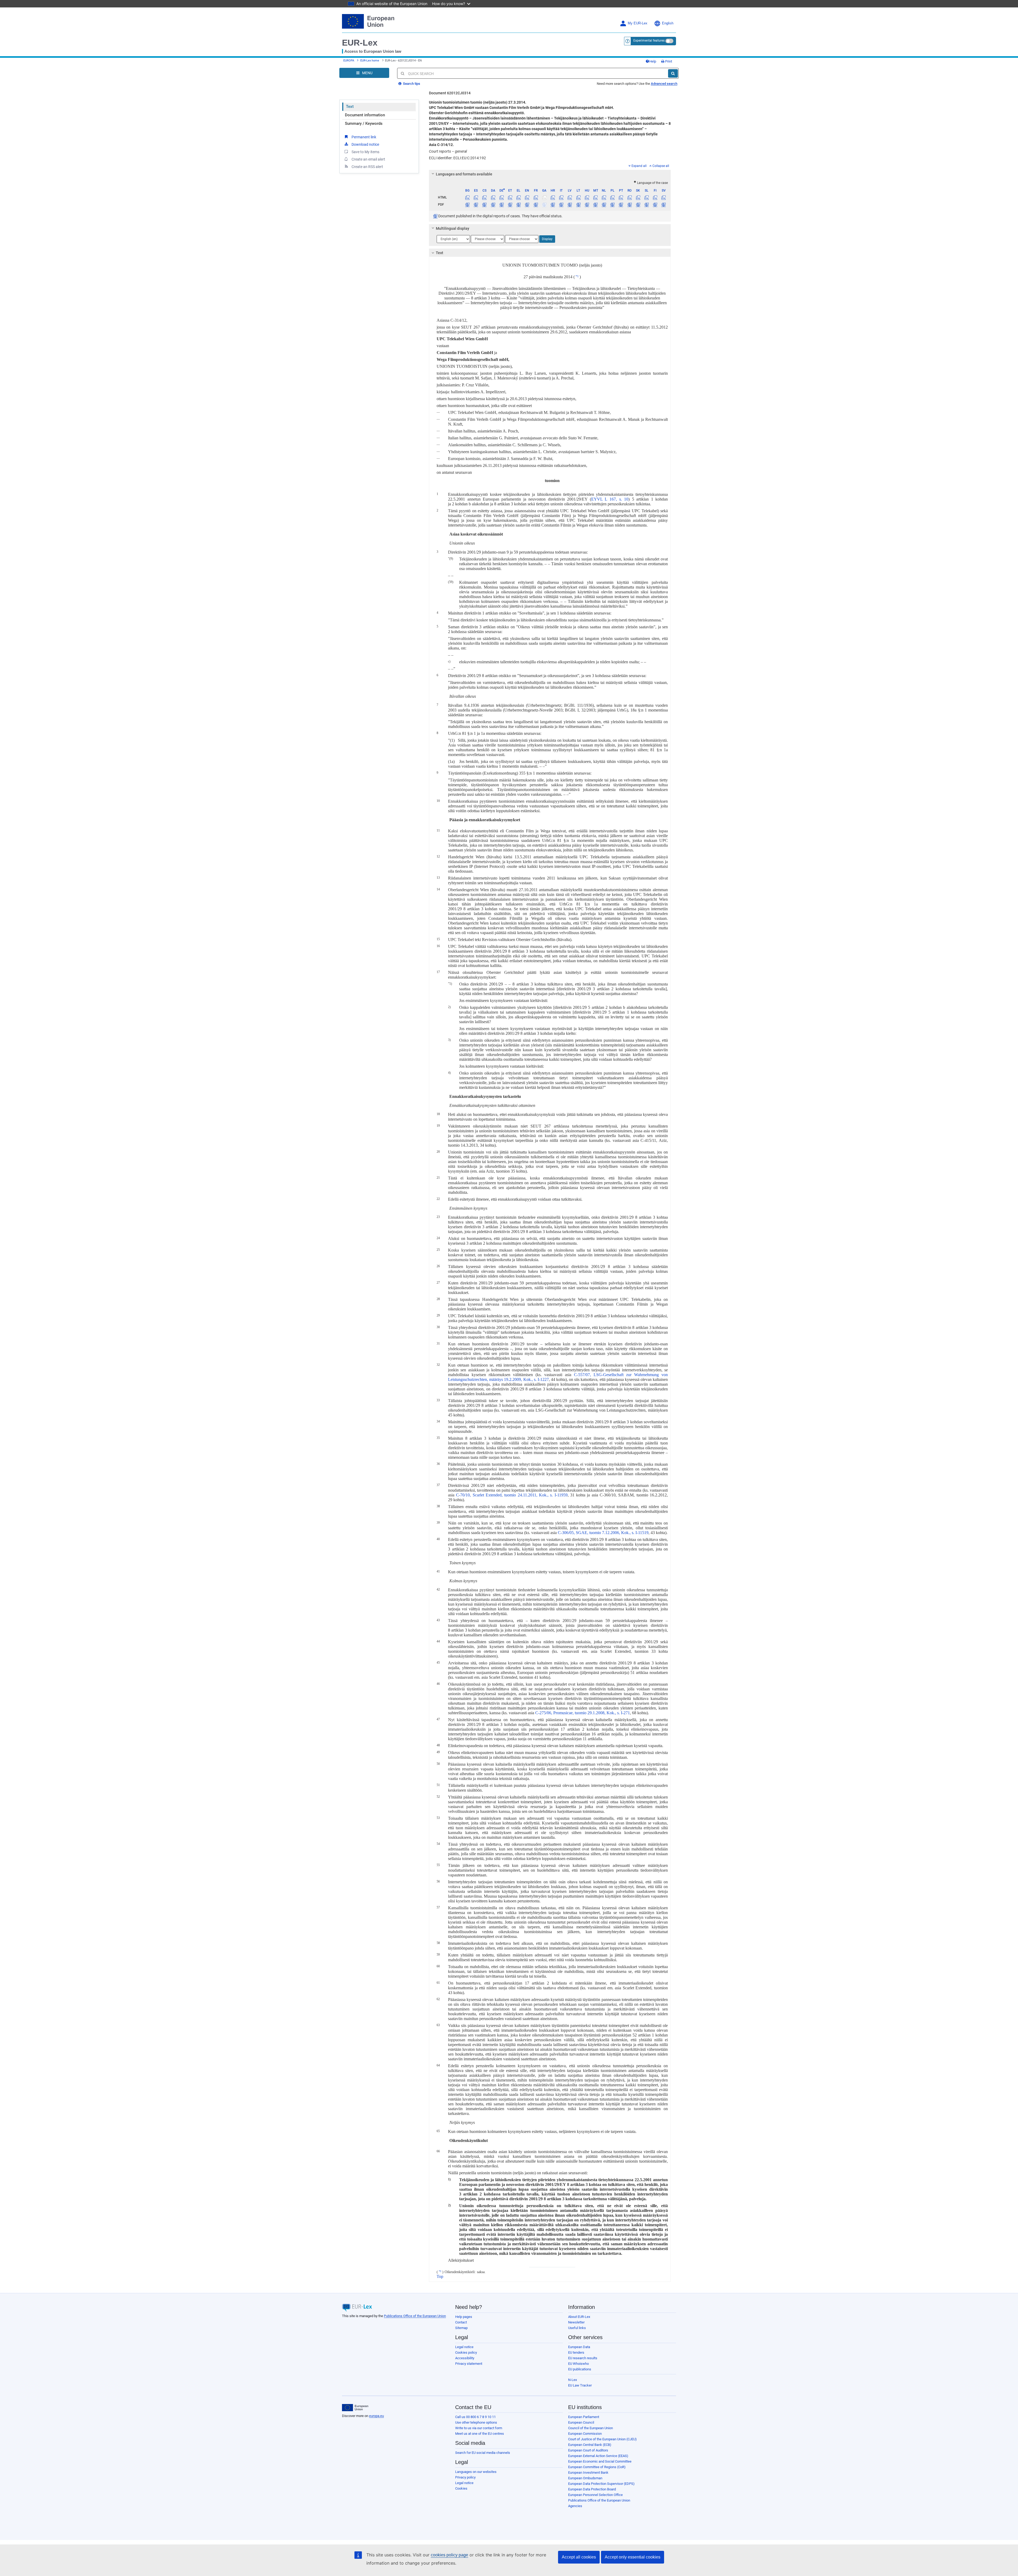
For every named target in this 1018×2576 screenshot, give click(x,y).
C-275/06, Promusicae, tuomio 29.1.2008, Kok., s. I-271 (583, 1713)
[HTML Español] (476, 197)
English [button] (668, 23)
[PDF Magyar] (587, 205)
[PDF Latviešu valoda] (570, 205)
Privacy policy (465, 2477)
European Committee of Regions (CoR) (597, 2467)
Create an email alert (368, 159)
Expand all (639, 166)
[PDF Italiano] (561, 205)
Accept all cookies (579, 2557)
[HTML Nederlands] (604, 197)
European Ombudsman (585, 2478)
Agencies (575, 2506)
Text (350, 107)
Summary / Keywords (364, 123)
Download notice (365, 144)
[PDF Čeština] (484, 205)
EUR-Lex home (370, 61)
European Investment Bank (588, 2473)
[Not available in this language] (544, 197)
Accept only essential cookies (633, 2557)
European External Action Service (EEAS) (598, 2456)
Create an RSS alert (367, 167)
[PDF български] (468, 205)
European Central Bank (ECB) (590, 2445)
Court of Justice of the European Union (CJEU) (602, 2439)
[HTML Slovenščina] (646, 197)
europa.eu (376, 2416)
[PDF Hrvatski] (553, 205)
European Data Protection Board (592, 2489)
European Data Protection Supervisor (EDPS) (601, 2484)
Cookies (461, 2488)
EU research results (583, 2358)
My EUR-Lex (638, 23)
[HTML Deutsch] (501, 197)
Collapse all (661, 166)
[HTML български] (468, 197)
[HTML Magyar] (587, 197)
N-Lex (572, 2380)
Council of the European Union (591, 2428)
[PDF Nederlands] (604, 205)
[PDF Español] (476, 205)
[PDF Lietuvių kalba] (578, 205)
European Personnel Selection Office (595, 2495)
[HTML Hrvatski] (553, 197)
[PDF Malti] (595, 205)
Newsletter (576, 2322)
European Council (581, 2422)
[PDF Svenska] (664, 205)
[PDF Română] (629, 205)
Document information (365, 115)
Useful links (577, 2328)
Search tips (411, 84)
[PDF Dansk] (493, 205)
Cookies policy (466, 2352)
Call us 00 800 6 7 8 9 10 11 (475, 2417)
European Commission (585, 2434)
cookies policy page (449, 2555)
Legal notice (464, 2347)
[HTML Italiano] (561, 197)
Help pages (464, 2317)
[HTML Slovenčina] (638, 197)
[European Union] (355, 2408)
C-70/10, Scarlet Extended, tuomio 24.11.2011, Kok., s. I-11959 (512, 1495)
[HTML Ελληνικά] (519, 197)
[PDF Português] (621, 205)
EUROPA (349, 61)
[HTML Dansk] (493, 197)
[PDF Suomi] (655, 205)
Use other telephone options (476, 2422)
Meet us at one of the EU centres (480, 2434)
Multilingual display (453, 228)
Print (668, 61)
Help (653, 61)
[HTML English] (527, 197)
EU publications (580, 2369)
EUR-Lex (360, 43)
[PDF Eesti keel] (510, 205)
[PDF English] (527, 205)
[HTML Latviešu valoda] (570, 197)
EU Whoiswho (578, 2364)
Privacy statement (469, 2364)
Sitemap (461, 2328)
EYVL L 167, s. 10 (610, 499)
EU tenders (576, 2352)
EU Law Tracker (580, 2385)
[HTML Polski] (613, 197)
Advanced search (664, 84)
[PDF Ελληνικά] (519, 205)
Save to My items (365, 152)
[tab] (550, 174)
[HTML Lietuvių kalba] (578, 197)
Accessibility (465, 2358)
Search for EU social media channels (483, 2453)
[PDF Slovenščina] (646, 205)
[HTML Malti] (595, 197)
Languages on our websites (476, 2472)
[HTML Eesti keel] (510, 197)
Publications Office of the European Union (415, 2316)
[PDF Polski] (613, 205)
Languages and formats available (464, 174)
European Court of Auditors (588, 2450)
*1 (577, 276)
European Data (579, 2347)
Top (440, 2276)
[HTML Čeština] (484, 197)
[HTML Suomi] (655, 197)
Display (547, 239)
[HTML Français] (536, 197)
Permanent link (364, 137)
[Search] (673, 73)
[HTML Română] (629, 197)
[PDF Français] (536, 205)
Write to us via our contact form (479, 2428)
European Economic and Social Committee (600, 2461)
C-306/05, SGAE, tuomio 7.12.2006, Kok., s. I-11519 (603, 1533)
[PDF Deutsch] (501, 205)
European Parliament (584, 2417)
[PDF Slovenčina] (638, 205)
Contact (461, 2322)
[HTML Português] (621, 197)
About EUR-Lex (579, 2317)
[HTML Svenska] (664, 197)
